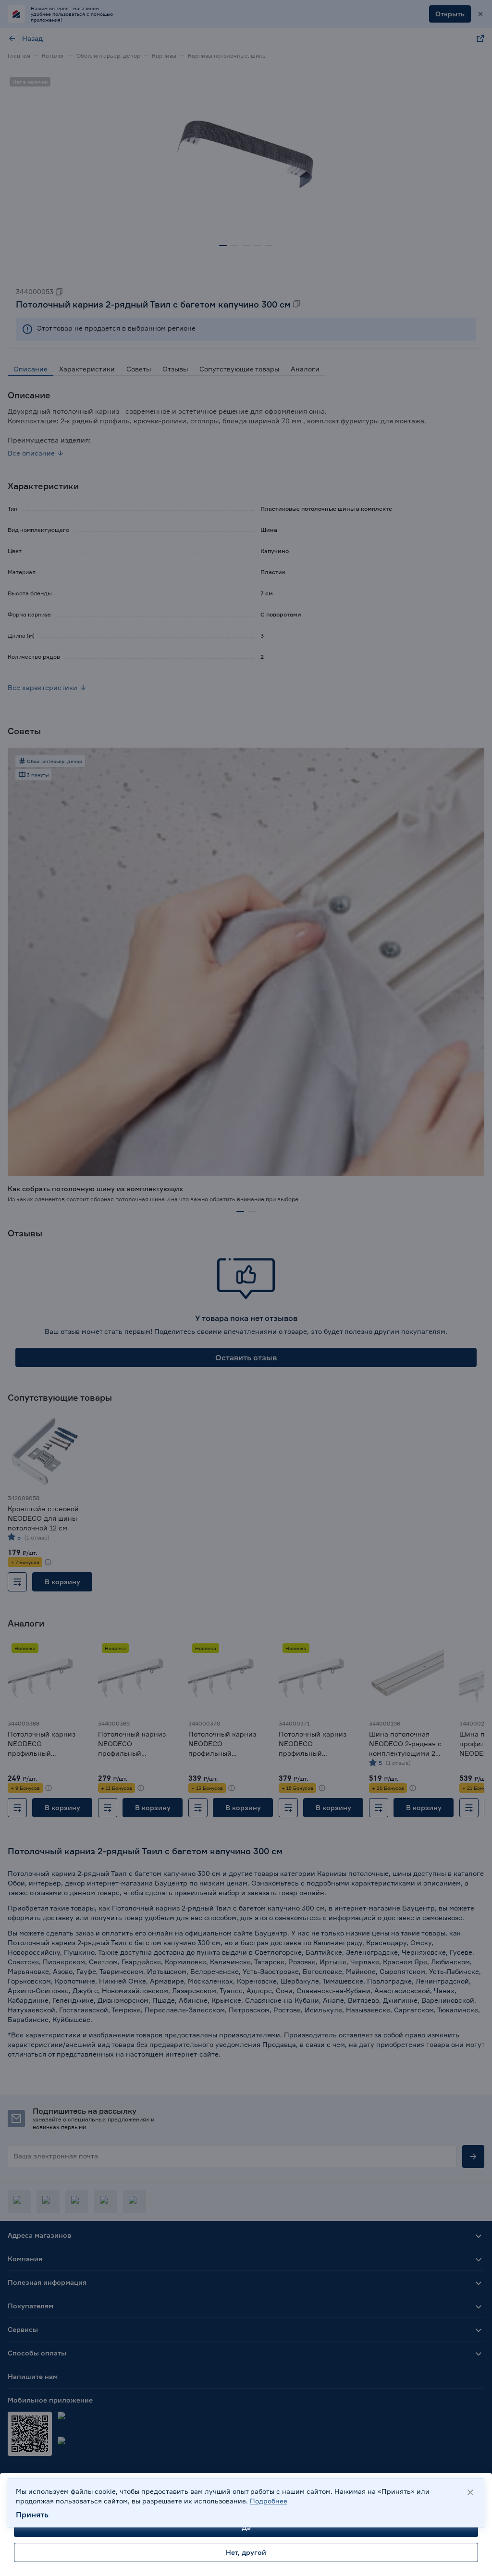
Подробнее (269, 2501)
